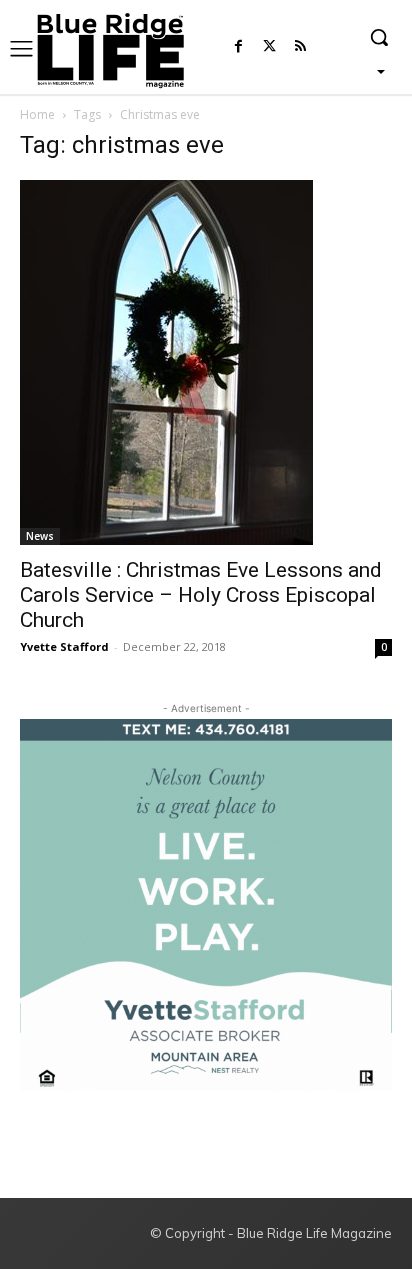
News (40, 536)
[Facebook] (238, 47)
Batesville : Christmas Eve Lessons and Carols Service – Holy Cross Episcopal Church (201, 595)
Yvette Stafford (64, 646)
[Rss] (300, 47)
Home (37, 114)
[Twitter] (269, 47)
